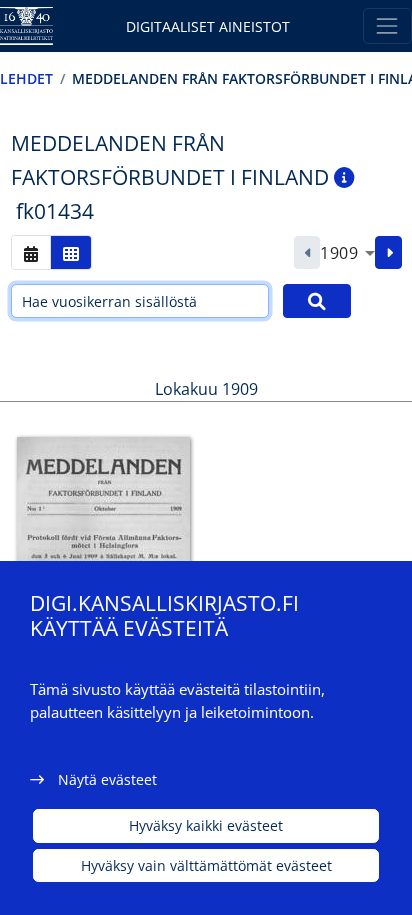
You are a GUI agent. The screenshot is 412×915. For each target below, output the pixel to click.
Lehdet (26, 78)
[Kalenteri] (31, 252)
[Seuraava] (388, 253)
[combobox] (347, 253)
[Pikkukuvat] (71, 252)
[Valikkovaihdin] (387, 25)
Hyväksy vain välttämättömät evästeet (206, 865)
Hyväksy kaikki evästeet (206, 825)
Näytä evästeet (107, 779)
